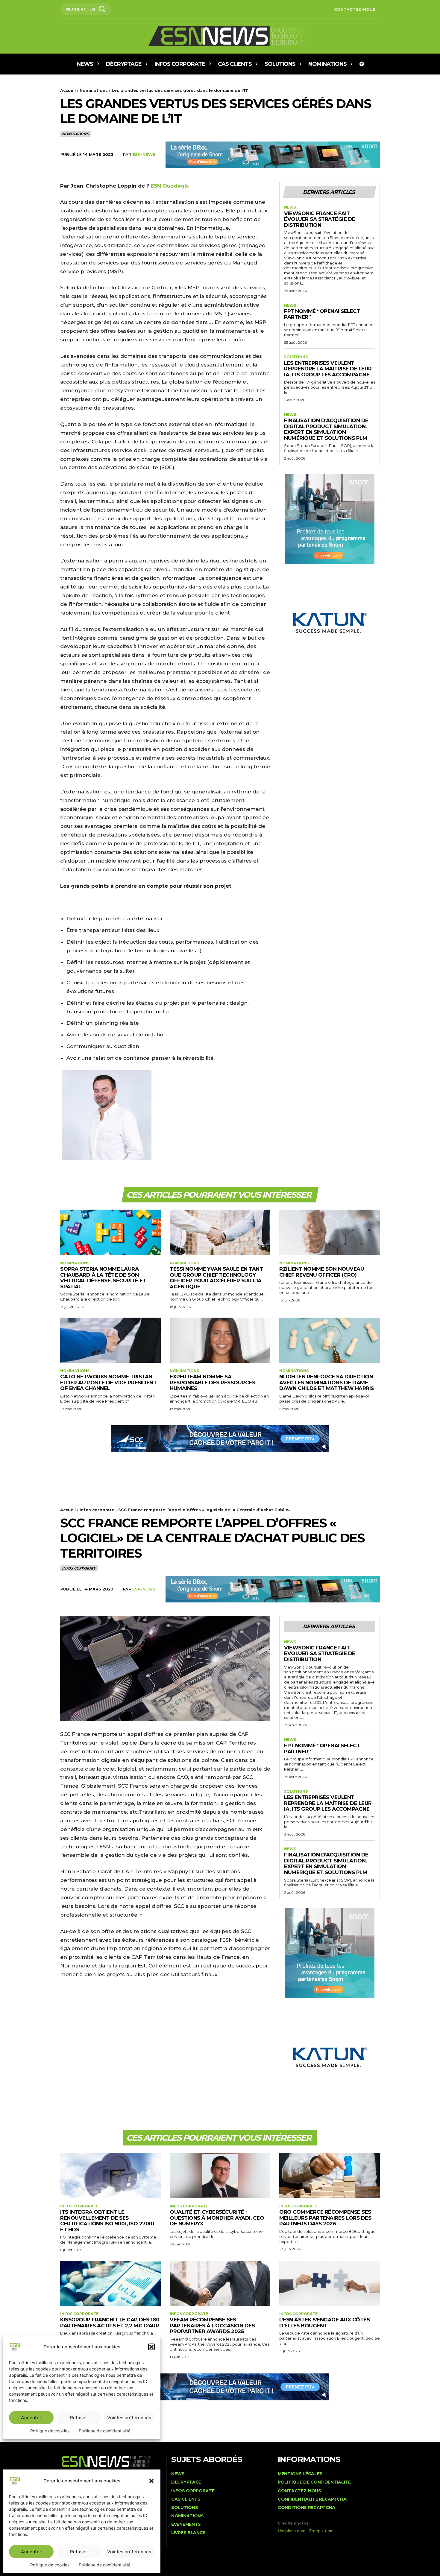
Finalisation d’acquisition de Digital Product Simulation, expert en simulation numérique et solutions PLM (326, 429)
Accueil (68, 90)
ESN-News (144, 154)
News (290, 207)
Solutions (296, 357)
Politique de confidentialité (105, 2565)
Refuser (79, 2552)
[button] (151, 2481)
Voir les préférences (129, 2552)
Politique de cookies (50, 2565)
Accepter (31, 2552)
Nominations (94, 90)
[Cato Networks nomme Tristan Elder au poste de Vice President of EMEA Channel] (110, 1340)
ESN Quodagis (170, 186)
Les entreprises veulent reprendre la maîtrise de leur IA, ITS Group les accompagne (328, 369)
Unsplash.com (292, 2531)
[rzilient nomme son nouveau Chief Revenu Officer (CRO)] (330, 1232)
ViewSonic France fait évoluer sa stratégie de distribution (320, 219)
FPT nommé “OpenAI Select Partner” (322, 314)
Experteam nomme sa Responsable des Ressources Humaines (212, 1382)
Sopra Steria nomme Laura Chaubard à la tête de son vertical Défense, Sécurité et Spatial (103, 1278)
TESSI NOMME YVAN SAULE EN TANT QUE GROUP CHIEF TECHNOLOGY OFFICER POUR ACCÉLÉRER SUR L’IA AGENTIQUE (216, 1278)
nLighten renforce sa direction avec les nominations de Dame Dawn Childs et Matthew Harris (327, 1382)
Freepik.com (321, 2531)
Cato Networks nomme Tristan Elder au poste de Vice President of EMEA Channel (108, 1382)
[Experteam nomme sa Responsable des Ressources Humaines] (220, 1340)
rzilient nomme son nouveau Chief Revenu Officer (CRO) (322, 1272)
